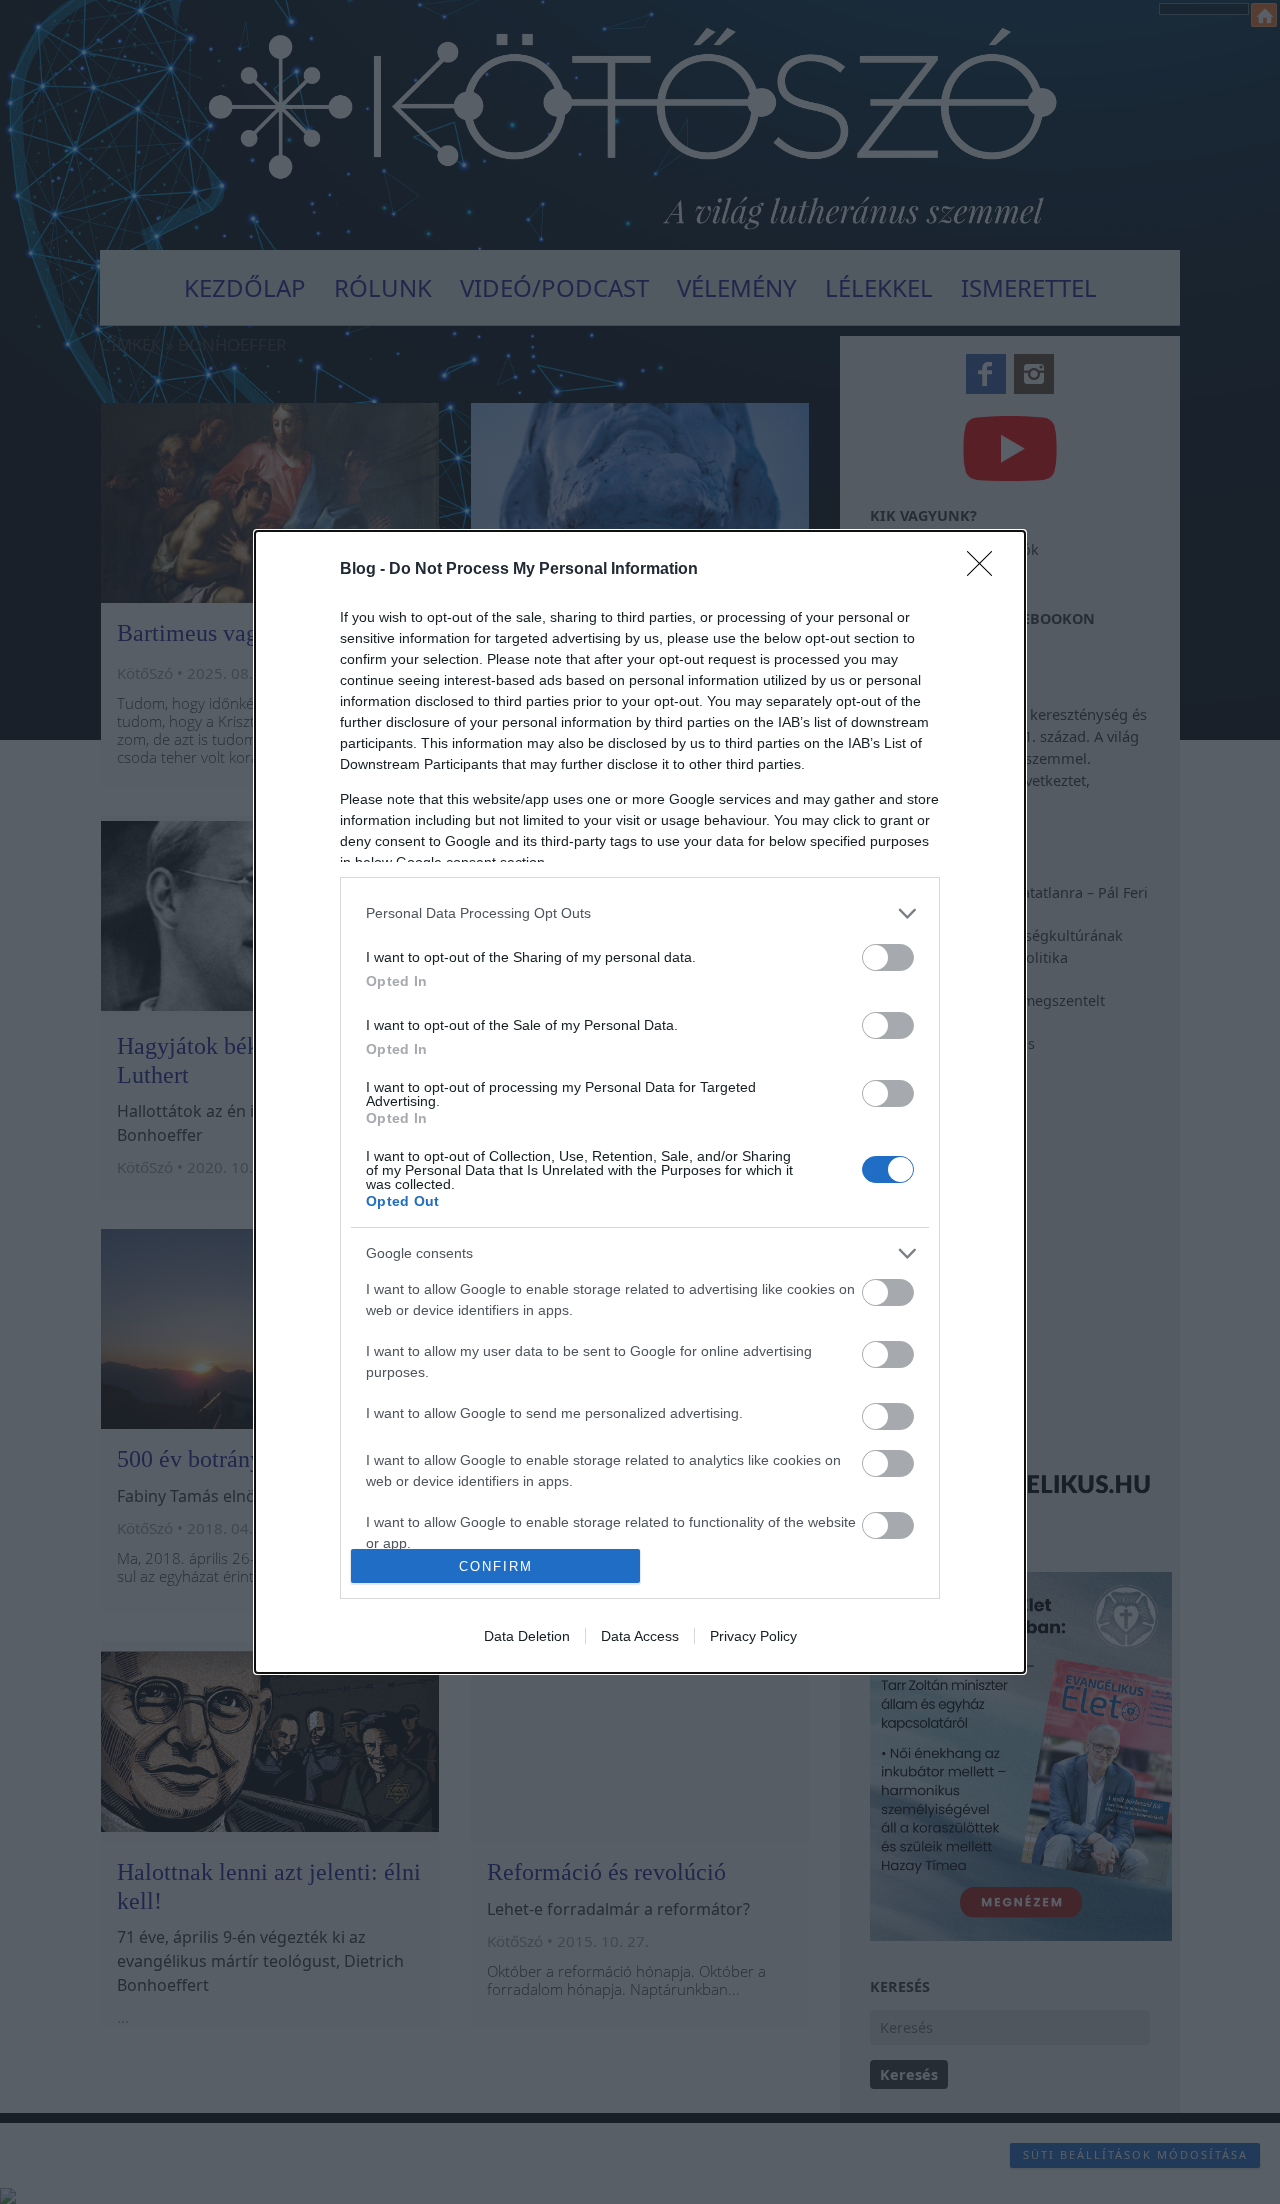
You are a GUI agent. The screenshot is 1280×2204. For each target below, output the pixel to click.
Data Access (640, 1636)
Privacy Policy (753, 1636)
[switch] (888, 957)
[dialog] (640, 1102)
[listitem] (640, 913)
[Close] (986, 570)
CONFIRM (496, 1566)
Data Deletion (527, 1636)
